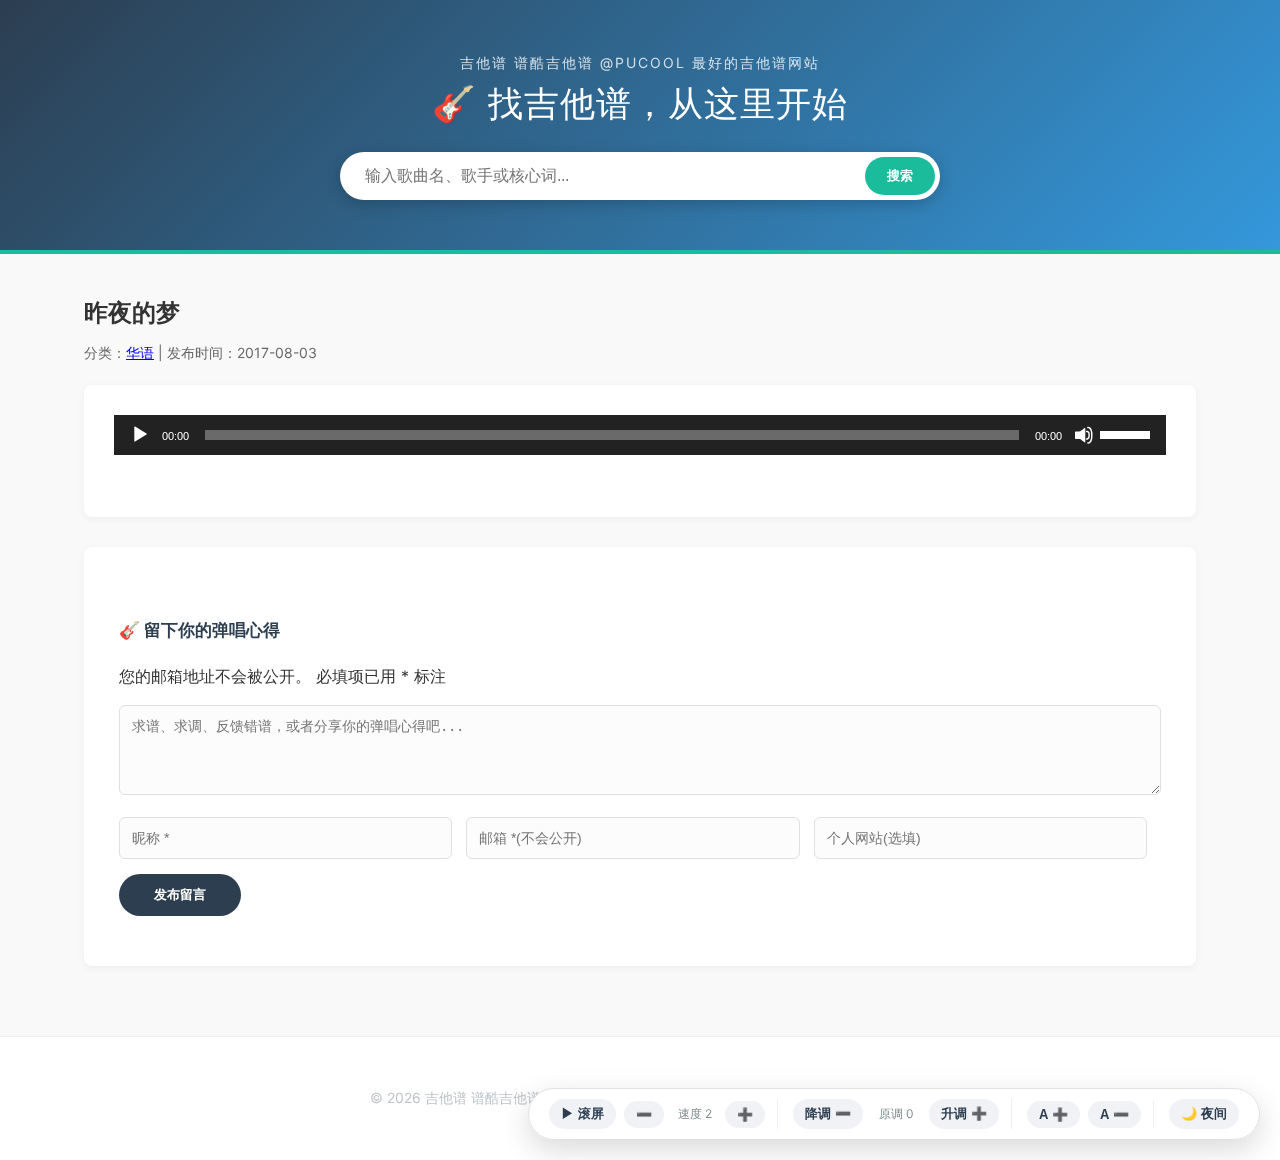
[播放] (140, 435)
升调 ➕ (964, 1113)
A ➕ (1053, 1114)
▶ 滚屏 (582, 1113)
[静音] (1084, 435)
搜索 (900, 175)
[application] (640, 435)
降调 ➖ (828, 1113)
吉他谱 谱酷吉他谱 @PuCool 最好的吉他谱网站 (640, 62)
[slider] (1128, 433)
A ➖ (1114, 1114)
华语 (140, 352)
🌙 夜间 (1204, 1113)
